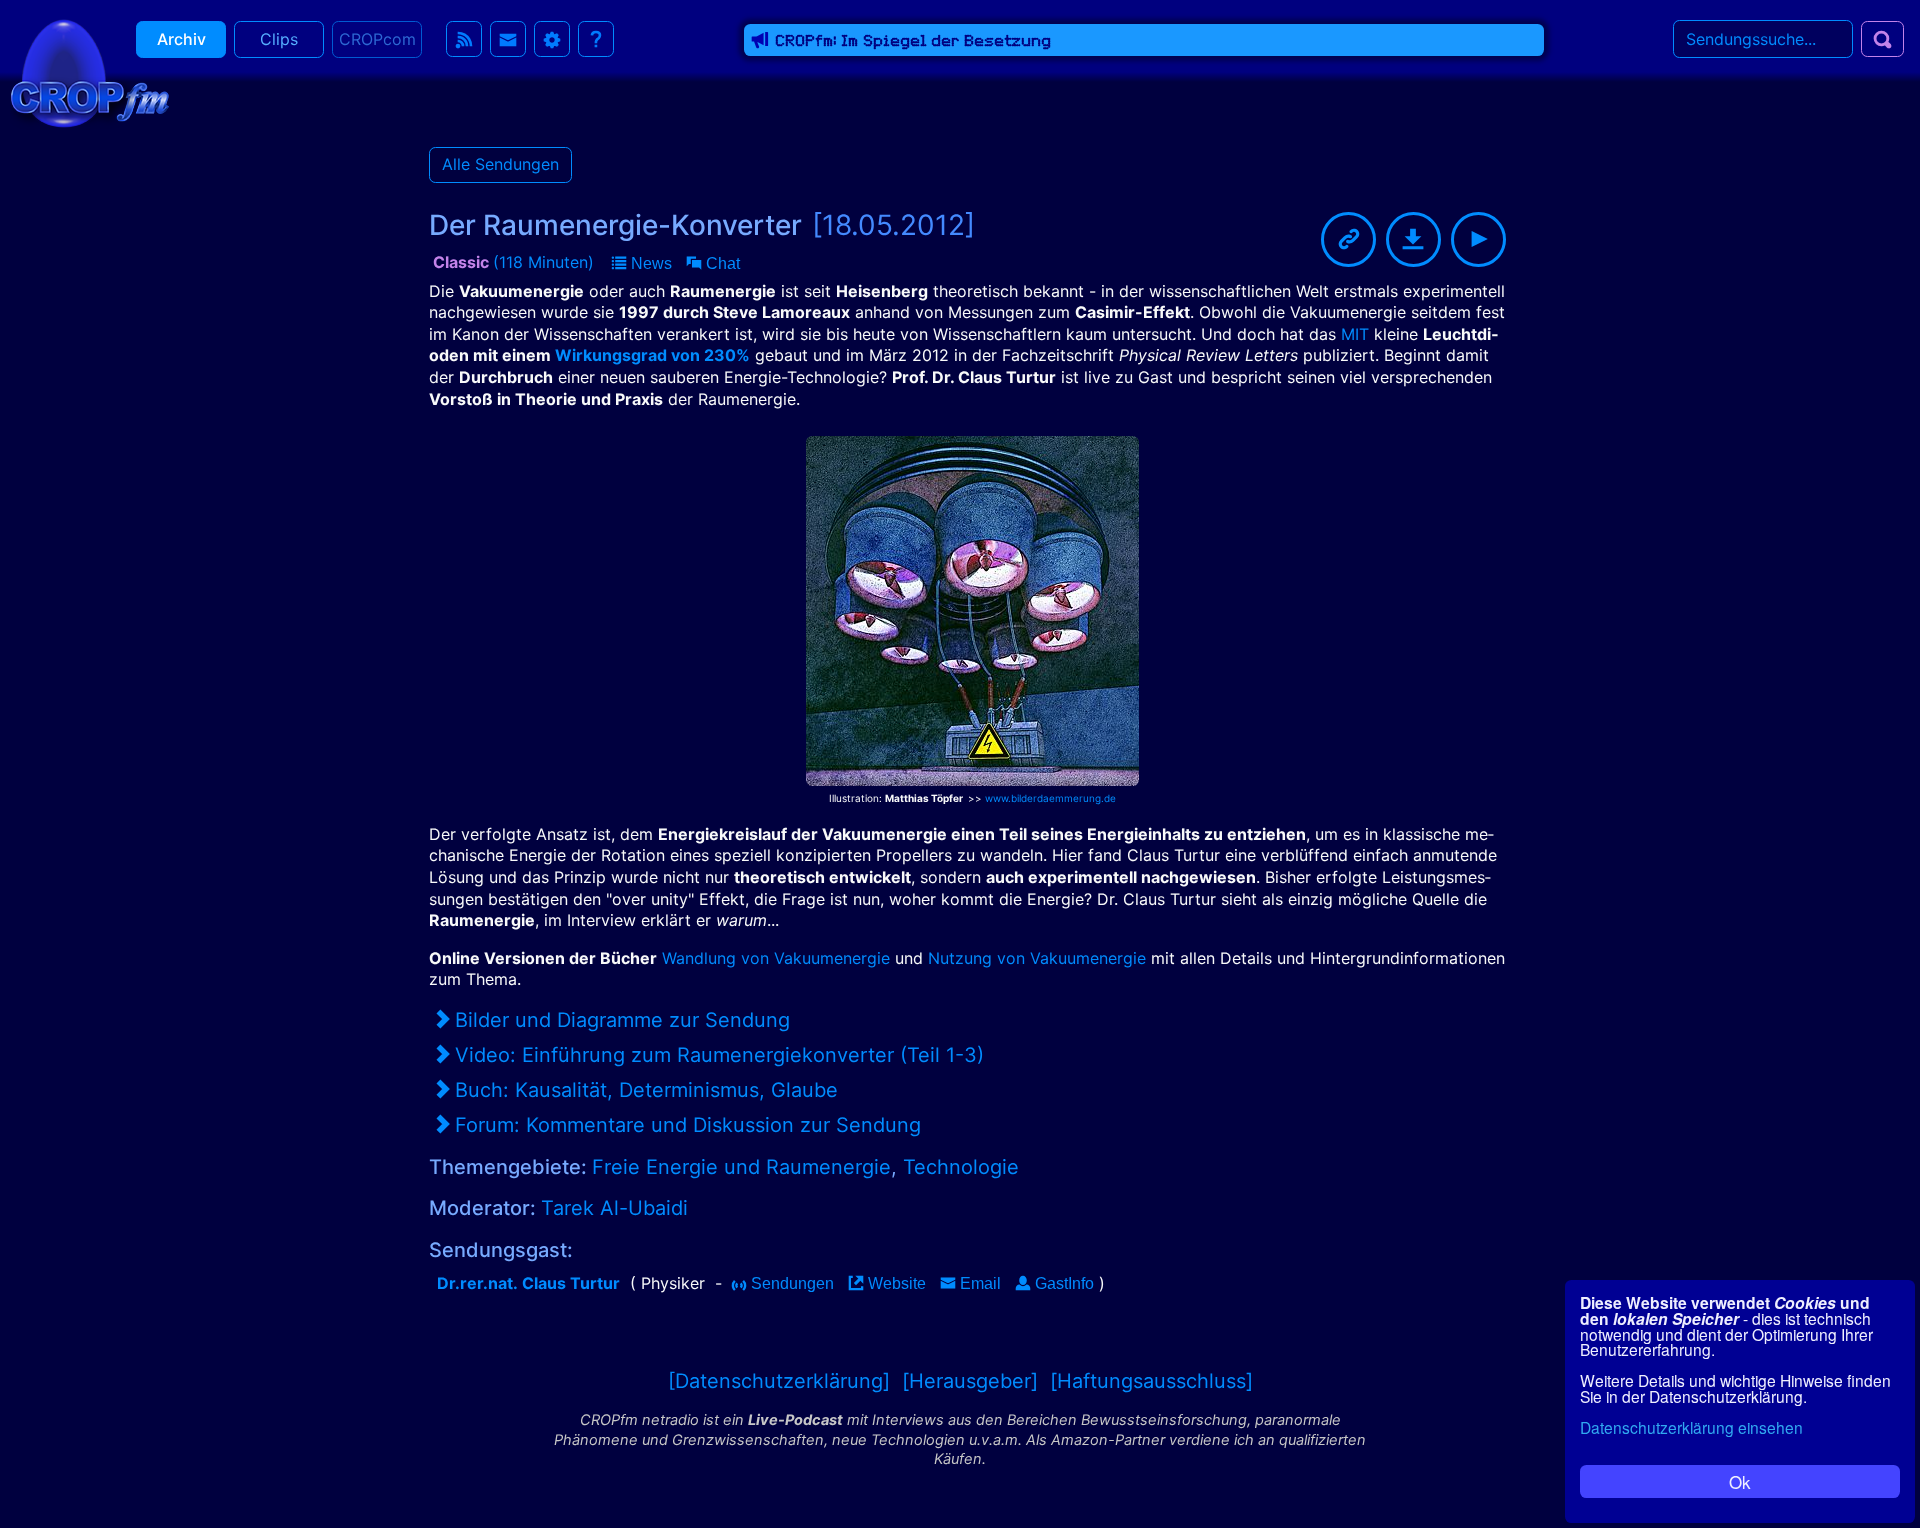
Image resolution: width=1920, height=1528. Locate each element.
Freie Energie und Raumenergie (741, 1167)
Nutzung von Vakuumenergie (1037, 958)
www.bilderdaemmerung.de (1050, 798)
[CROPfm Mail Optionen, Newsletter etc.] (508, 39)
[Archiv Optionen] (552, 39)
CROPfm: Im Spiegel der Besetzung (913, 40)
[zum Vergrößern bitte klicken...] (972, 605)
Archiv (181, 39)
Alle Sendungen (500, 164)
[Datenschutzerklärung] (779, 1381)
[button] (642, 264)
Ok (1740, 1481)
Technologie (961, 1167)
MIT (1355, 334)
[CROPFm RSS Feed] (464, 39)
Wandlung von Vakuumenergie (776, 958)
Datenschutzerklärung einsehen (1691, 1427)
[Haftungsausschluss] (1151, 1381)
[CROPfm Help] (596, 39)
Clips (279, 39)
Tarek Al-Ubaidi (614, 1208)
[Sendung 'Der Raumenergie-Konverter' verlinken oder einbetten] (1348, 239)
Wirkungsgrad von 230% (652, 355)
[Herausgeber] (970, 1381)
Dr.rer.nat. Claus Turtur (528, 1283)
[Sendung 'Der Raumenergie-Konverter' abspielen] (1478, 239)
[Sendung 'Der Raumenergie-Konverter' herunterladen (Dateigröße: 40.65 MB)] (1413, 239)
